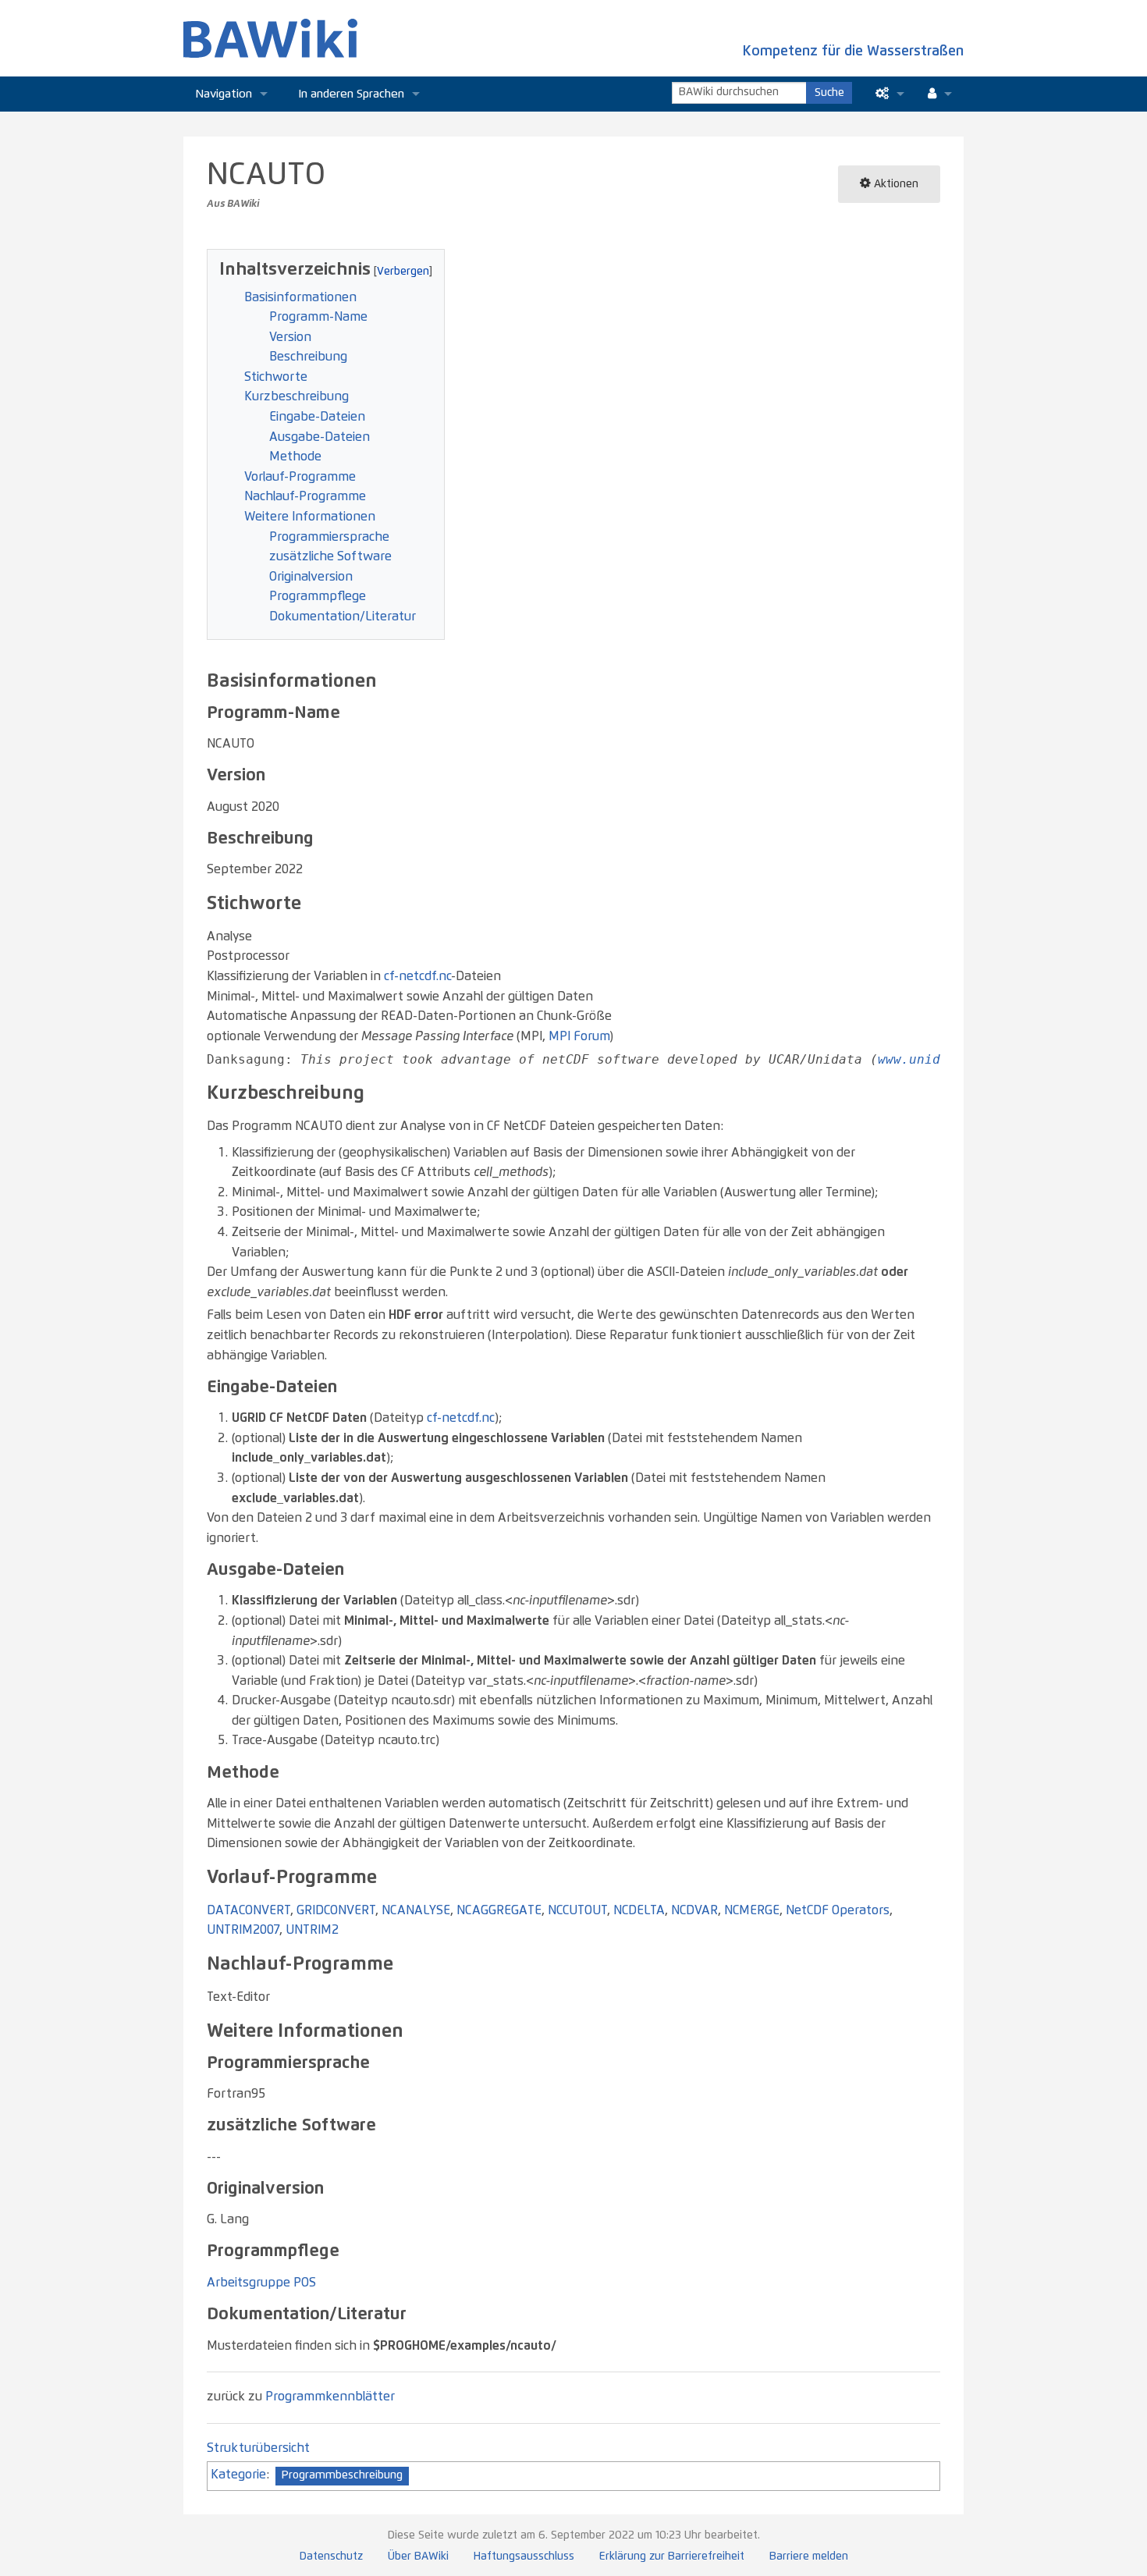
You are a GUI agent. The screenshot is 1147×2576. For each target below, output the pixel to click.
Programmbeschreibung (342, 2475)
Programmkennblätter (330, 2397)
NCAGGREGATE (499, 1910)
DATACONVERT (249, 1910)
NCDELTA (639, 1910)
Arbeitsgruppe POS (261, 2283)
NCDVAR (694, 1910)
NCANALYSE (416, 1910)
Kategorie (238, 2475)
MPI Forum (579, 1036)
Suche (829, 93)
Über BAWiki (418, 2556)
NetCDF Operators (838, 1910)
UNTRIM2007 (243, 1930)
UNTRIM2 (312, 1930)
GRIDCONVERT (336, 1910)
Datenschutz (331, 2556)
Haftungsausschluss (524, 2556)
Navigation (224, 94)
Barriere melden (809, 2556)
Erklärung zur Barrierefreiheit (672, 2556)
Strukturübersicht (258, 2448)
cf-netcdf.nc (417, 976)
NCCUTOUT (577, 1910)
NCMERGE (752, 1910)
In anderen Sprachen (352, 94)
